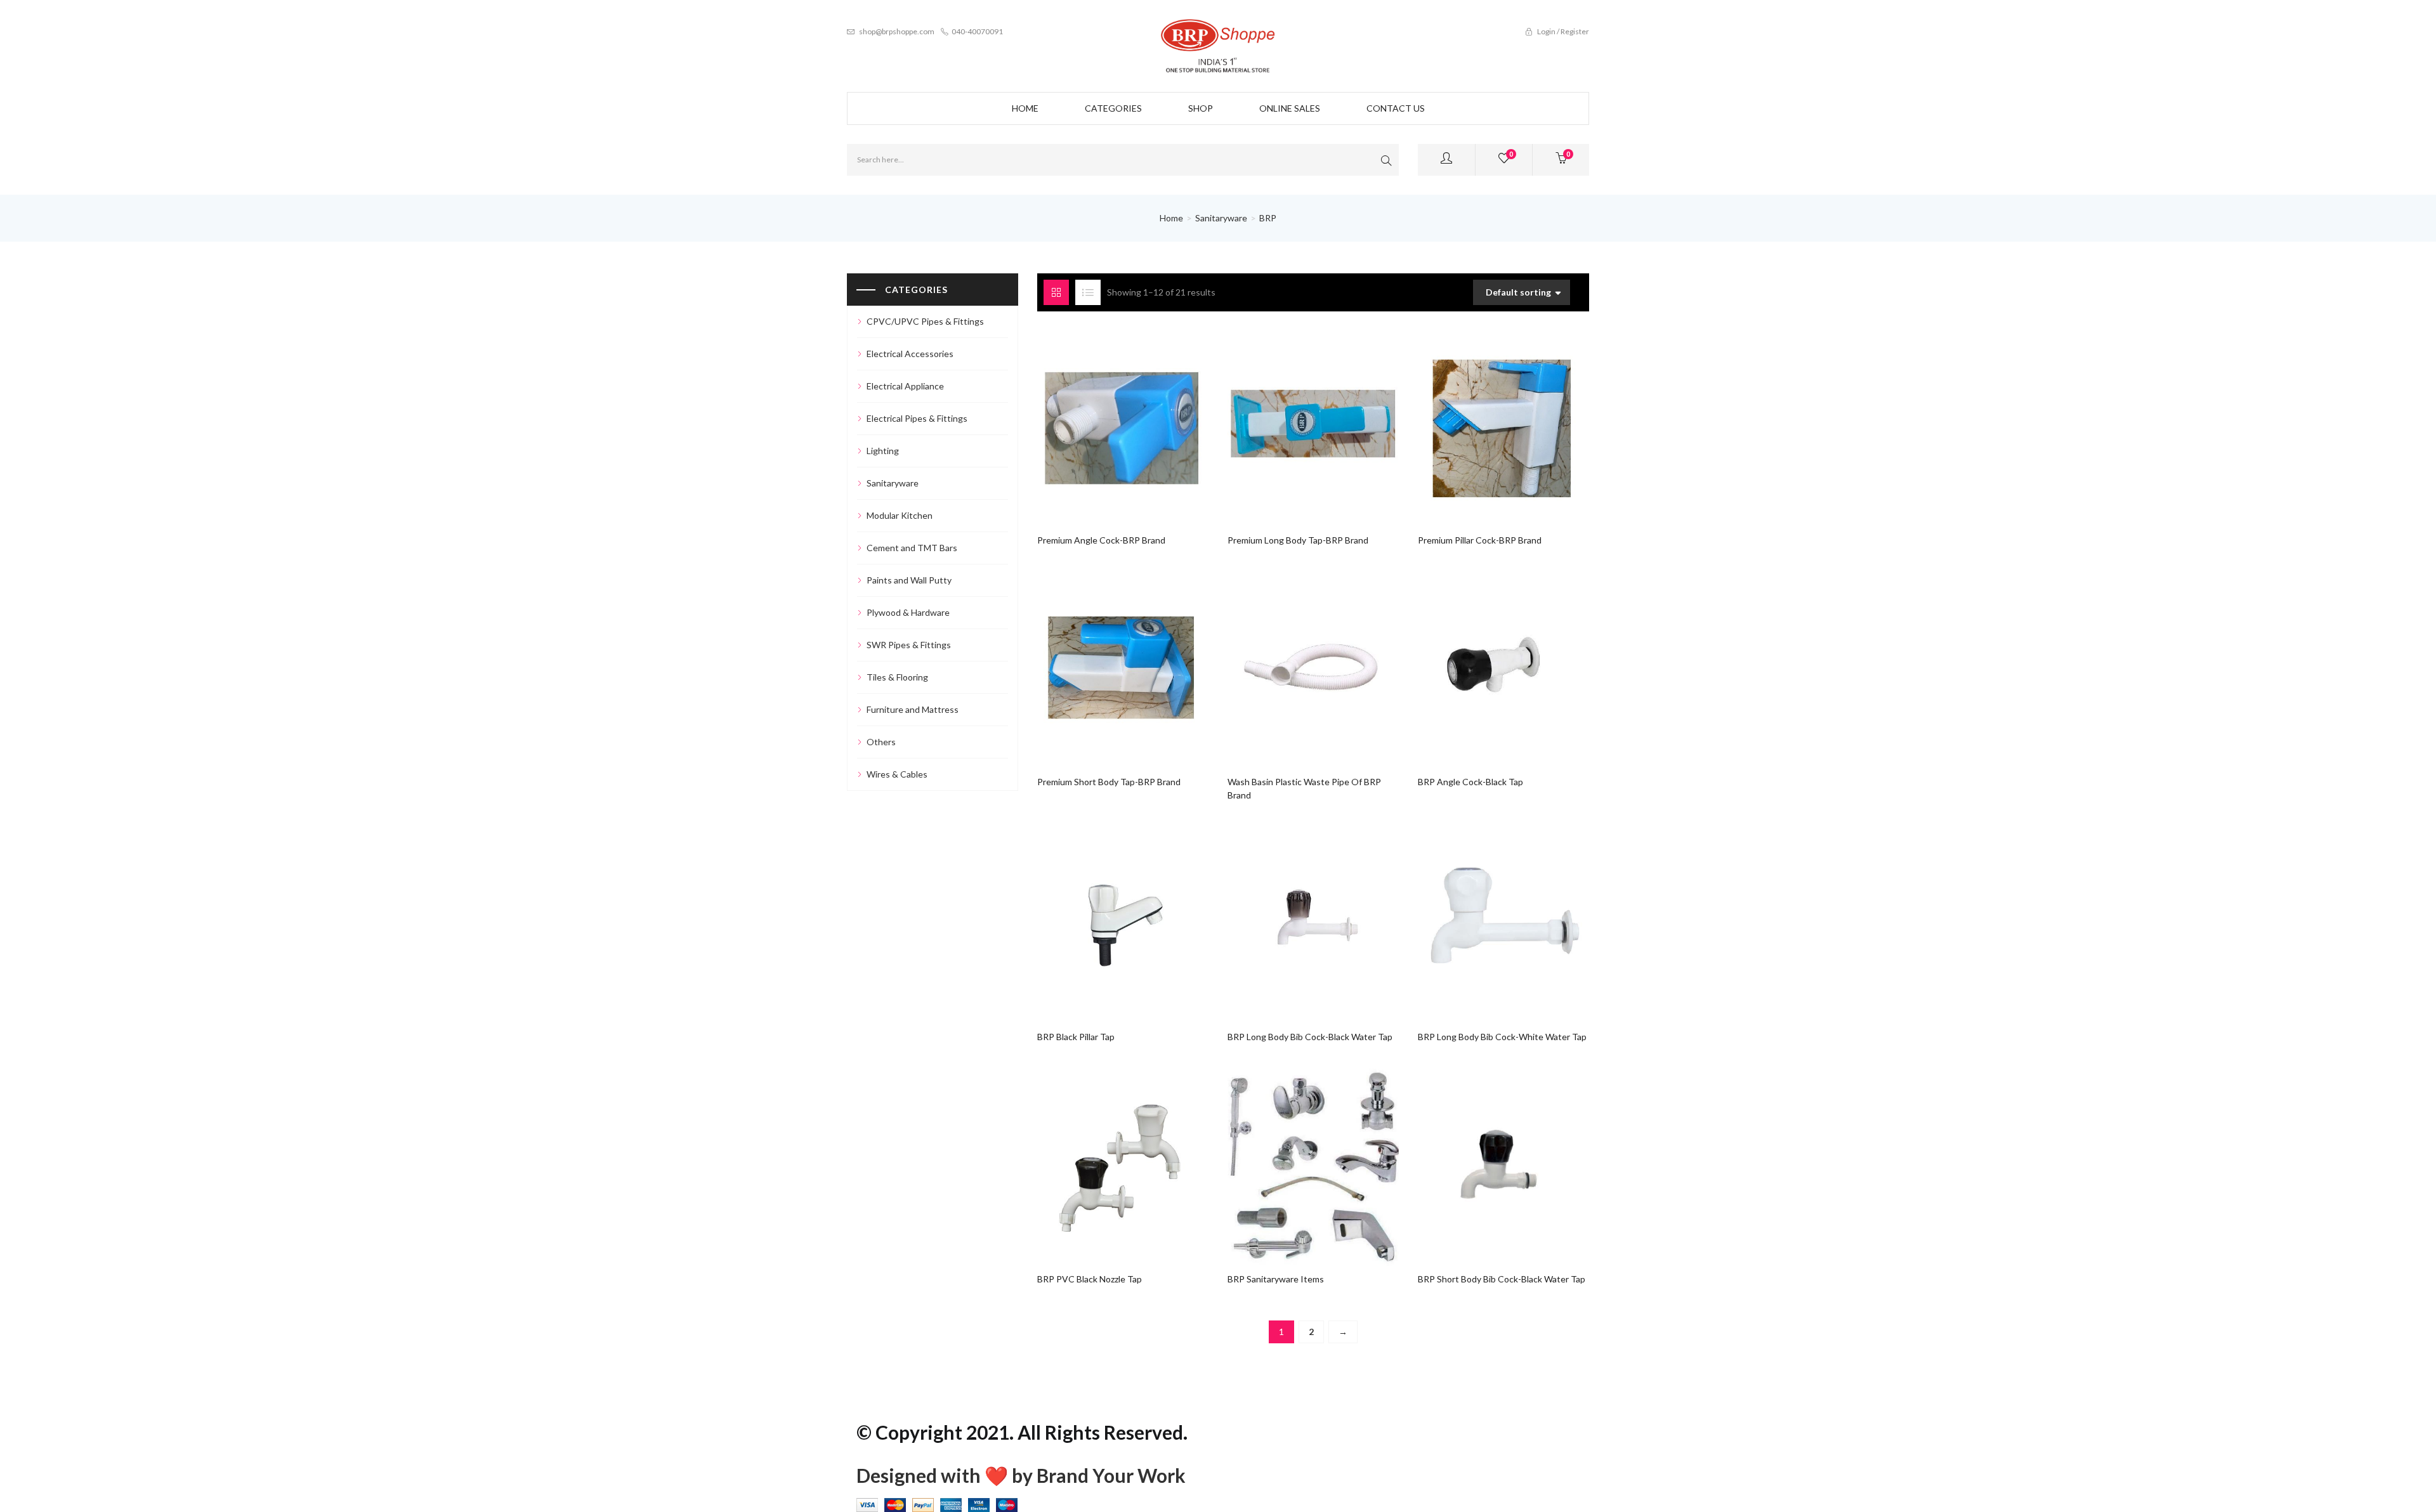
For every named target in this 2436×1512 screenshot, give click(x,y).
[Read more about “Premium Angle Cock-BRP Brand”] (1098, 420)
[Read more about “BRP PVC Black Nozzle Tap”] (1098, 1159)
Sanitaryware (1221, 218)
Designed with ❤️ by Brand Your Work (1021, 1475)
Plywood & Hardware (908, 612)
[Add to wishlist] (1123, 420)
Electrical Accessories (910, 354)
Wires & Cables (897, 774)
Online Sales (1290, 108)
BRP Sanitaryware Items (1276, 1279)
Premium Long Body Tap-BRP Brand (1298, 540)
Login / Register (1562, 31)
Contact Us (1396, 108)
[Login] (1446, 160)
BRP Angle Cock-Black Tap (1470, 782)
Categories (1113, 108)
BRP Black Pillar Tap (1076, 1037)
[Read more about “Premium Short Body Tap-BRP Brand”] (1098, 662)
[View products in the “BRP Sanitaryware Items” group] (1289, 1159)
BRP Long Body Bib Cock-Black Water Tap (1310, 1037)
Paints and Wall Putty (909, 580)
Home (1025, 108)
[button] (1561, 160)
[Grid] (1056, 292)
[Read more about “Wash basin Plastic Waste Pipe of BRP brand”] (1289, 662)
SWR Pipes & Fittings (909, 645)
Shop (1201, 108)
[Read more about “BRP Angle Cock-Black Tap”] (1479, 662)
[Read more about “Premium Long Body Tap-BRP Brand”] (1289, 420)
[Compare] (1147, 420)
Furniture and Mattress (913, 709)
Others (881, 742)
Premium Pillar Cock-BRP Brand (1480, 540)
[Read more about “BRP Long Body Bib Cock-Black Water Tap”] (1289, 917)
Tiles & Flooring (897, 677)
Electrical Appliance (905, 386)
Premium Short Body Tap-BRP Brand (1109, 782)
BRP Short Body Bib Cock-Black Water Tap (1502, 1279)
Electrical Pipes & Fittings (917, 418)
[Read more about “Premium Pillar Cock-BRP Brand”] (1479, 420)
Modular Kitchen (900, 515)
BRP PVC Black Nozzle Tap (1090, 1279)
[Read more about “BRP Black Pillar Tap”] (1098, 917)
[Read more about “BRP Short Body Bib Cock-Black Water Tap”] (1479, 1159)
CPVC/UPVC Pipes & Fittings (925, 321)
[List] (1088, 292)
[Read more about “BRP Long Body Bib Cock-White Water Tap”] (1479, 917)
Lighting (883, 451)
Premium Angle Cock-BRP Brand (1101, 540)
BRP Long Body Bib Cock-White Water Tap (1502, 1037)
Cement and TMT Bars (912, 548)
